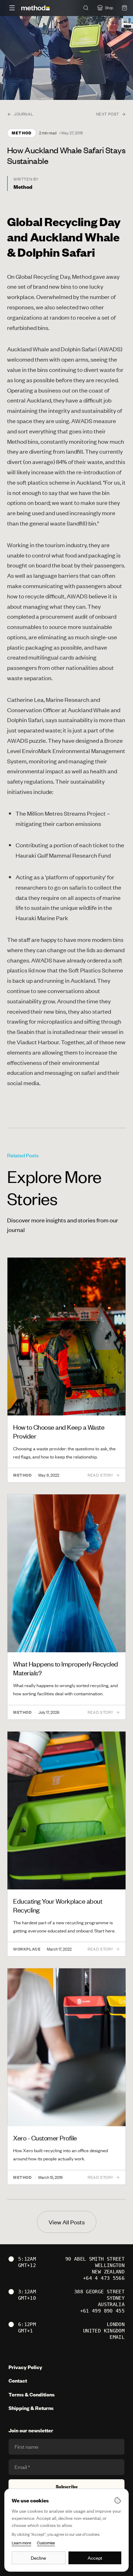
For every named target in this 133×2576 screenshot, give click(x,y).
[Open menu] (12, 8)
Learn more (21, 2543)
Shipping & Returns (31, 2408)
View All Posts (67, 2222)
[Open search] (86, 8)
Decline (38, 2558)
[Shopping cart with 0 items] (124, 8)
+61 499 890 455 (102, 2311)
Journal (23, 114)
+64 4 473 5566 (104, 2278)
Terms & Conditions (32, 2394)
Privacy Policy (25, 2367)
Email (117, 2337)
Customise (46, 2543)
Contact (18, 2381)
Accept (95, 2558)
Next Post (108, 114)
